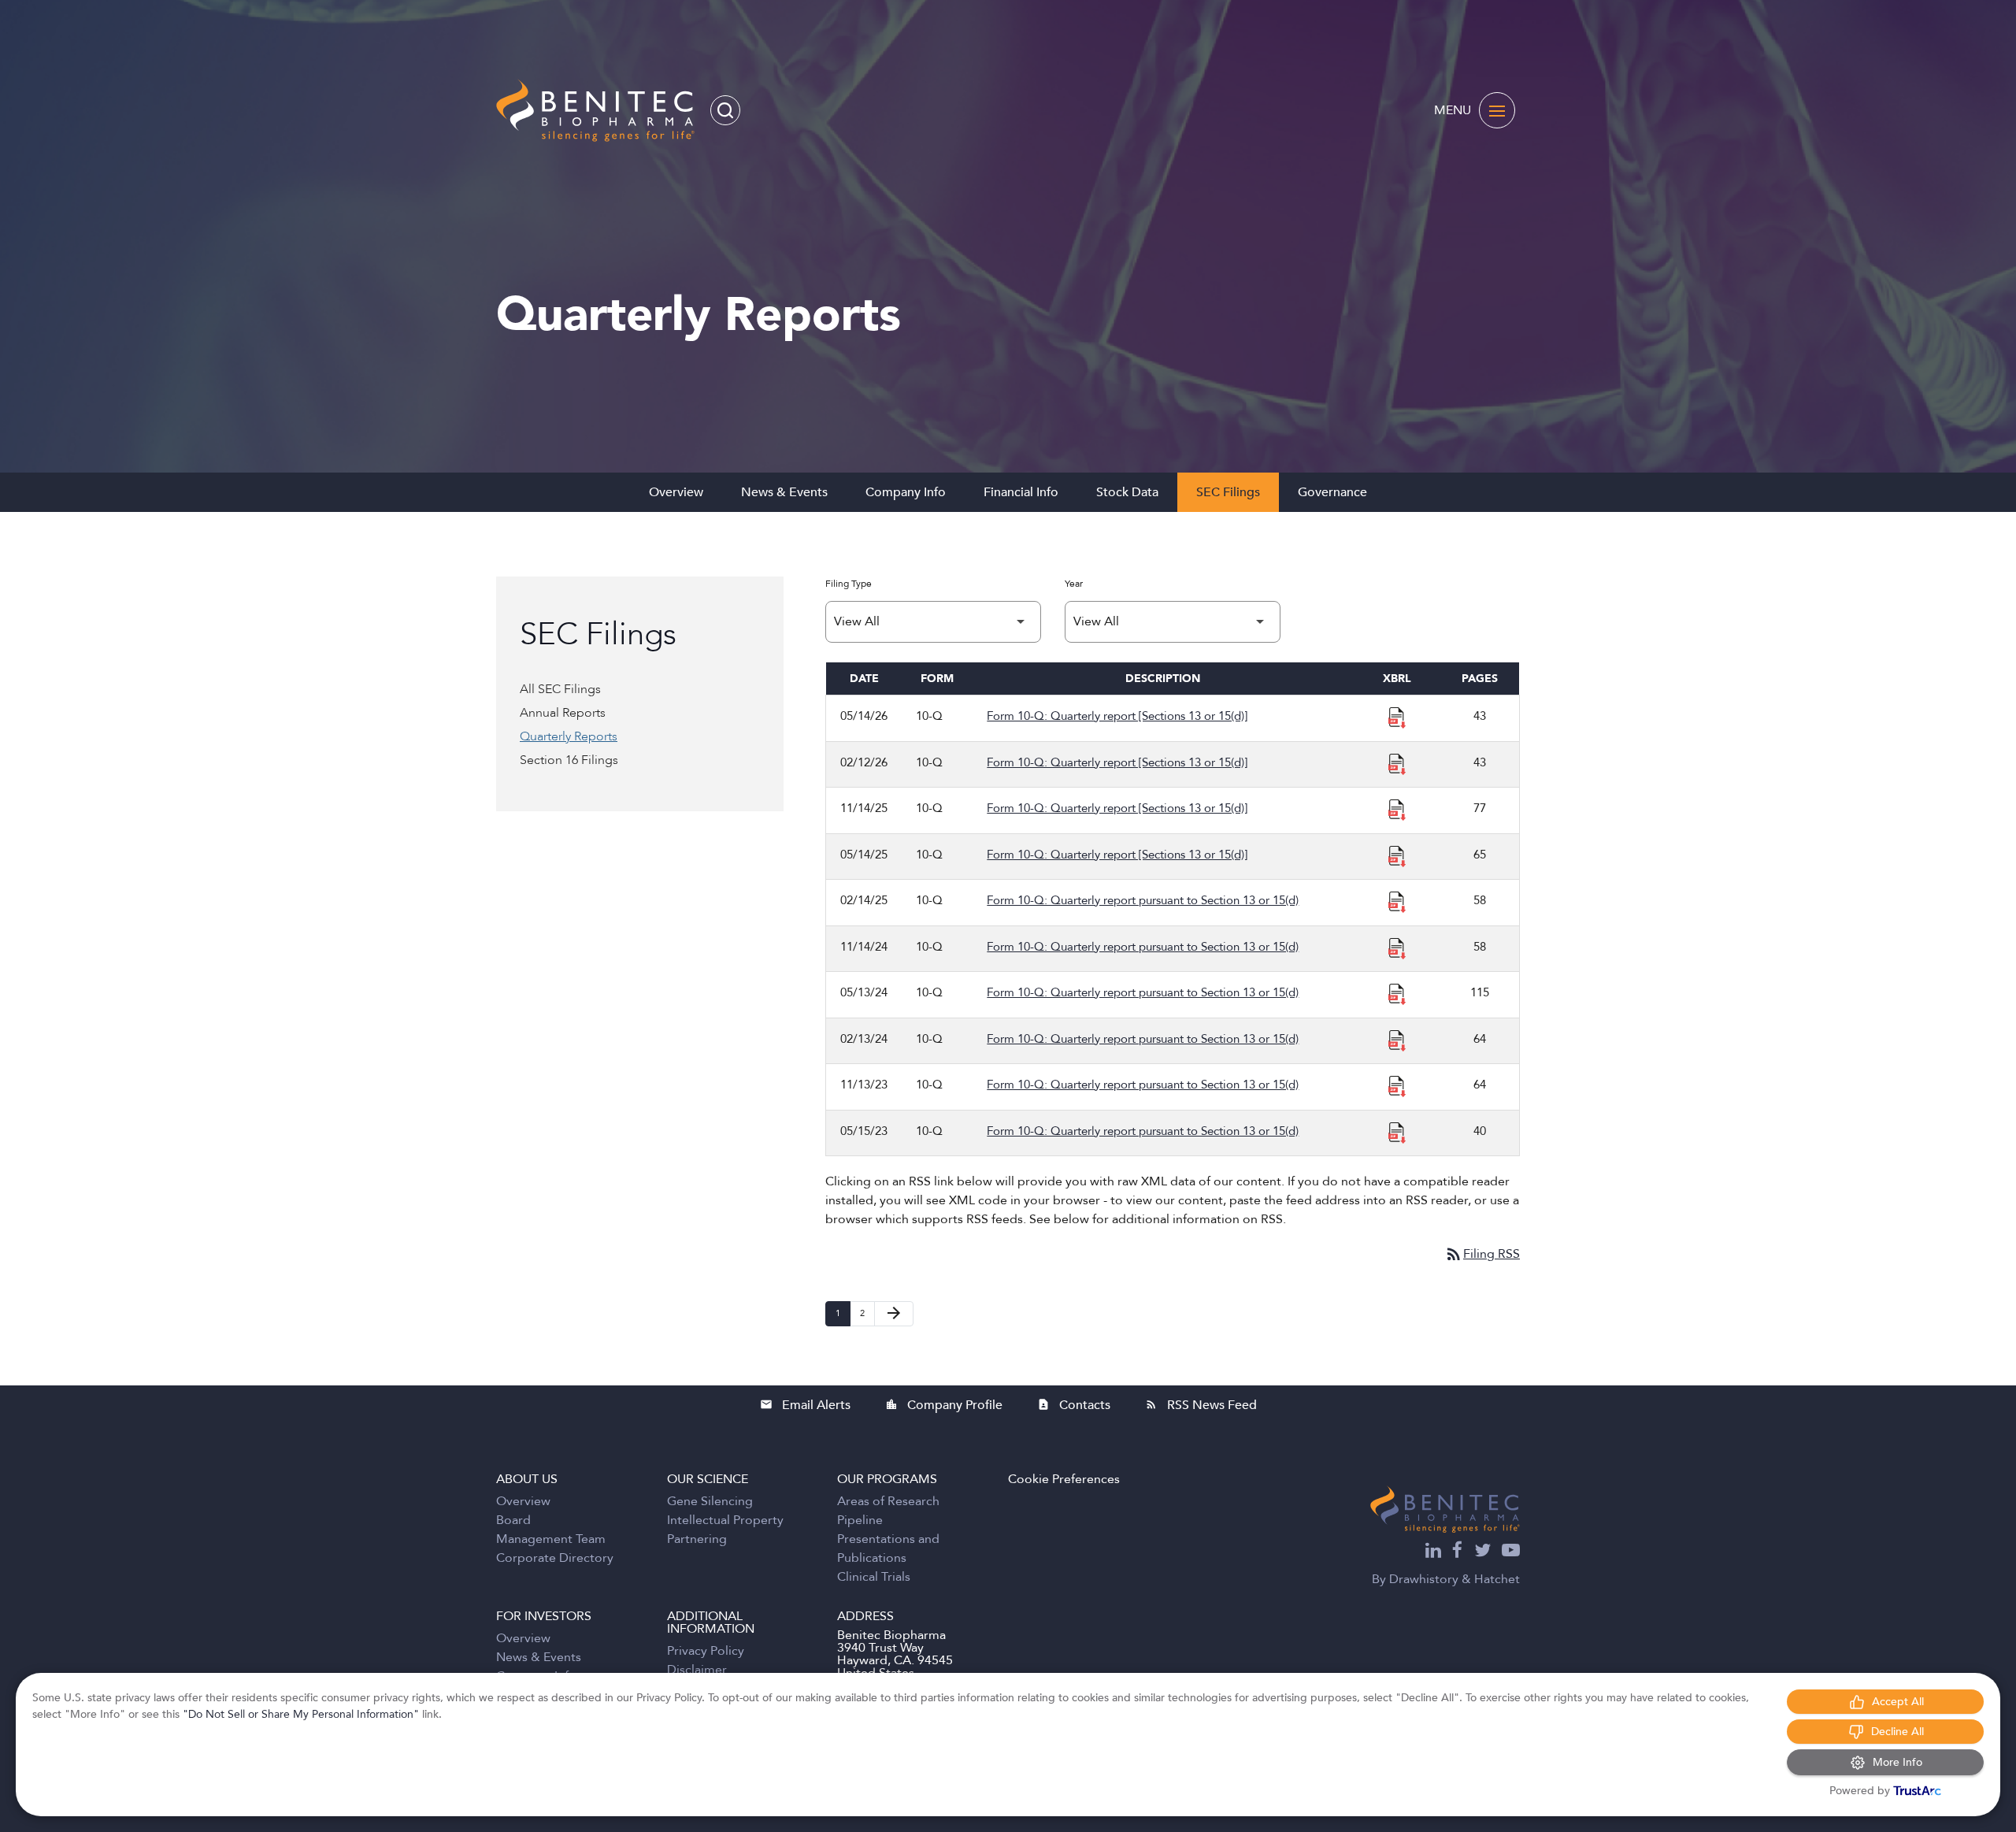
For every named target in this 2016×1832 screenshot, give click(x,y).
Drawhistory (1424, 1579)
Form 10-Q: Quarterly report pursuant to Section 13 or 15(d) (1143, 900)
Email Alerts (805, 1405)
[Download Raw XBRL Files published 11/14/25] (1397, 809)
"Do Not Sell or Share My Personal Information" (301, 1714)
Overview (676, 492)
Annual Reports (563, 713)
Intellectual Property (725, 1520)
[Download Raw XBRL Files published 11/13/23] (1397, 1085)
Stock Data (1127, 492)
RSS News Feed (1201, 1405)
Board (513, 1520)
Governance (1332, 492)
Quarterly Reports (569, 736)
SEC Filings (1228, 492)
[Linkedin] (1433, 1552)
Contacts (1074, 1405)
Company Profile (944, 1405)
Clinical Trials (874, 1577)
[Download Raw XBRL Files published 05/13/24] (1397, 993)
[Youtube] (1511, 1552)
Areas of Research (888, 1501)
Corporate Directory (555, 1558)
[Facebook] (1458, 1552)
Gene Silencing (710, 1501)
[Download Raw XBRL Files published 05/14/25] (1397, 855)
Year (1074, 584)
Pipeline (860, 1520)
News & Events (784, 492)
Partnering (697, 1539)
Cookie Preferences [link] (1064, 1479)
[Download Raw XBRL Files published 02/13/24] (1397, 1040)
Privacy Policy (706, 1651)
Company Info (906, 492)
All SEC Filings (560, 689)
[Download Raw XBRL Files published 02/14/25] (1397, 901)
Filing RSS (1482, 1254)
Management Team (551, 1539)
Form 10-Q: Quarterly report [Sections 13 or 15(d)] (1117, 716)
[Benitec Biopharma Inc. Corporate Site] (1445, 1509)
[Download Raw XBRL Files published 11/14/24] (1397, 948)
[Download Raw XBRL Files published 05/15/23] (1397, 1132)
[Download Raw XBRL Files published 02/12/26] (1397, 763)
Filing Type (849, 584)
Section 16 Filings (569, 760)
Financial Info (1021, 492)
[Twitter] (1482, 1552)
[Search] (725, 110)
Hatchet (1497, 1579)
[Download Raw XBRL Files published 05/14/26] (1397, 717)
